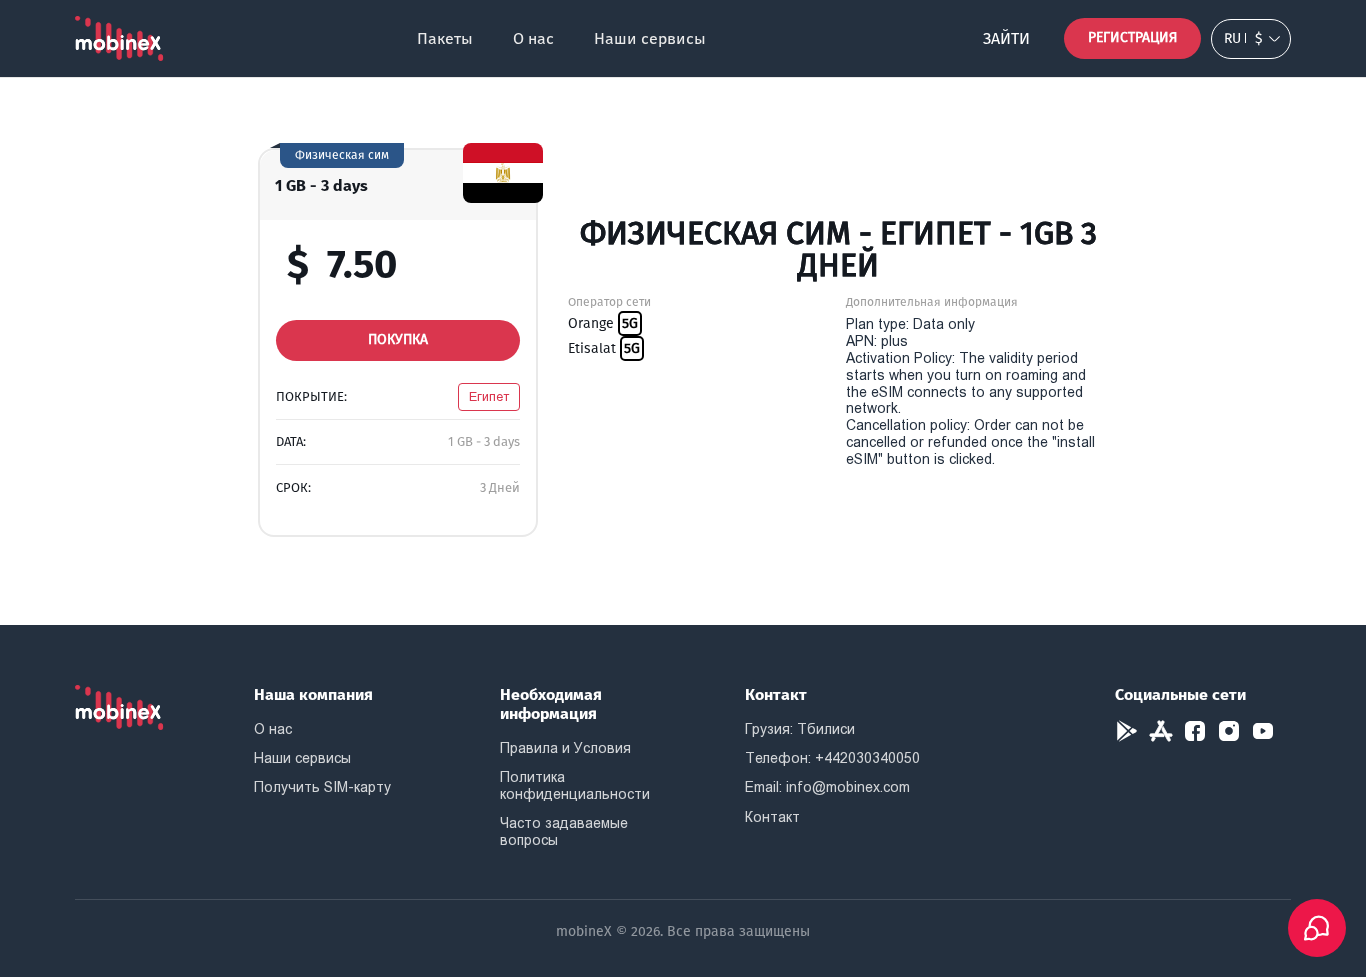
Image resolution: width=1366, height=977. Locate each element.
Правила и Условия (565, 748)
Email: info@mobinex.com (827, 787)
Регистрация (1132, 37)
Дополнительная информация (932, 302)
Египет (489, 396)
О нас (533, 38)
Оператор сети (609, 302)
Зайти (1006, 38)
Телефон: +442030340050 (832, 758)
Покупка (398, 339)
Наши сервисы (650, 38)
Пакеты (445, 38)
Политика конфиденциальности (575, 785)
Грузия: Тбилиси (800, 729)
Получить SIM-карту (322, 787)
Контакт (772, 817)
